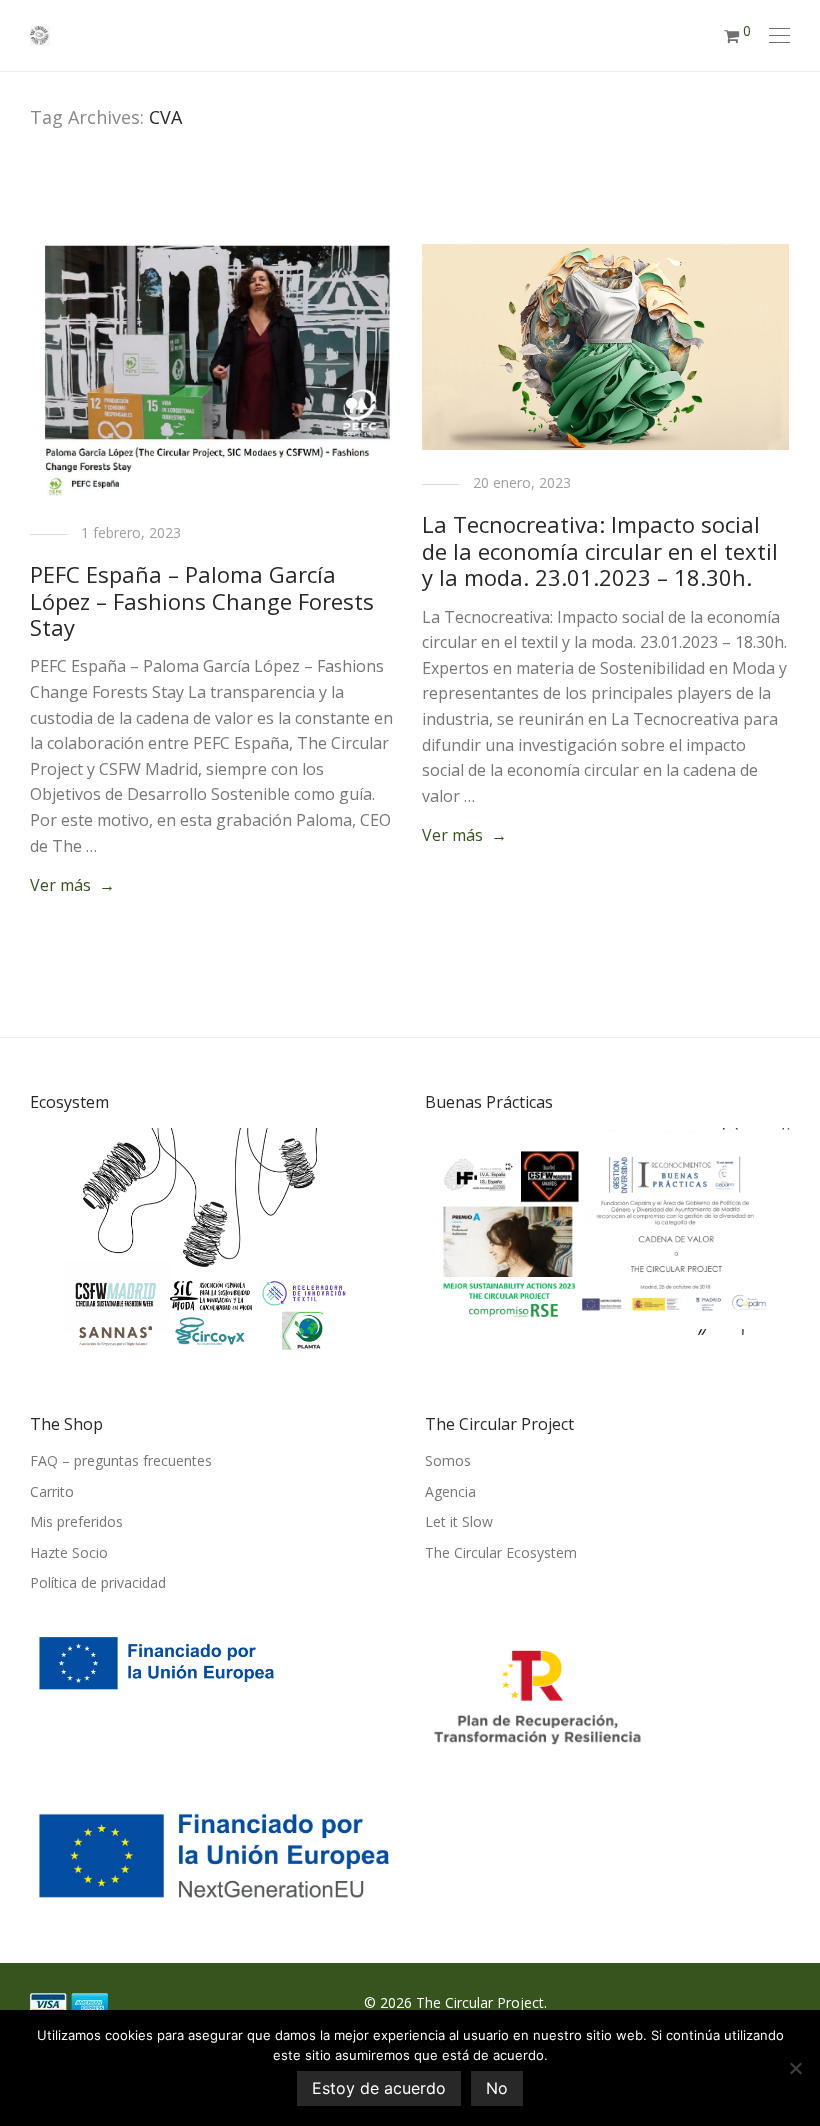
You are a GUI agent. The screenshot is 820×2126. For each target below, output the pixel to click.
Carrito (52, 1491)
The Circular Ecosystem (501, 1552)
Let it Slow (459, 1521)
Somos (448, 1460)
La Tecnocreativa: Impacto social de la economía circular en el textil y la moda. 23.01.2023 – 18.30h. (600, 550)
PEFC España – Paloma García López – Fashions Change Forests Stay (202, 600)
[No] (795, 2068)
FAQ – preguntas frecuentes (121, 1460)
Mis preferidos (76, 1521)
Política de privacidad (98, 1582)
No (497, 2088)
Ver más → (72, 885)
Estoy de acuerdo (379, 2088)
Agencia (450, 1491)
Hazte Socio (69, 1552)
